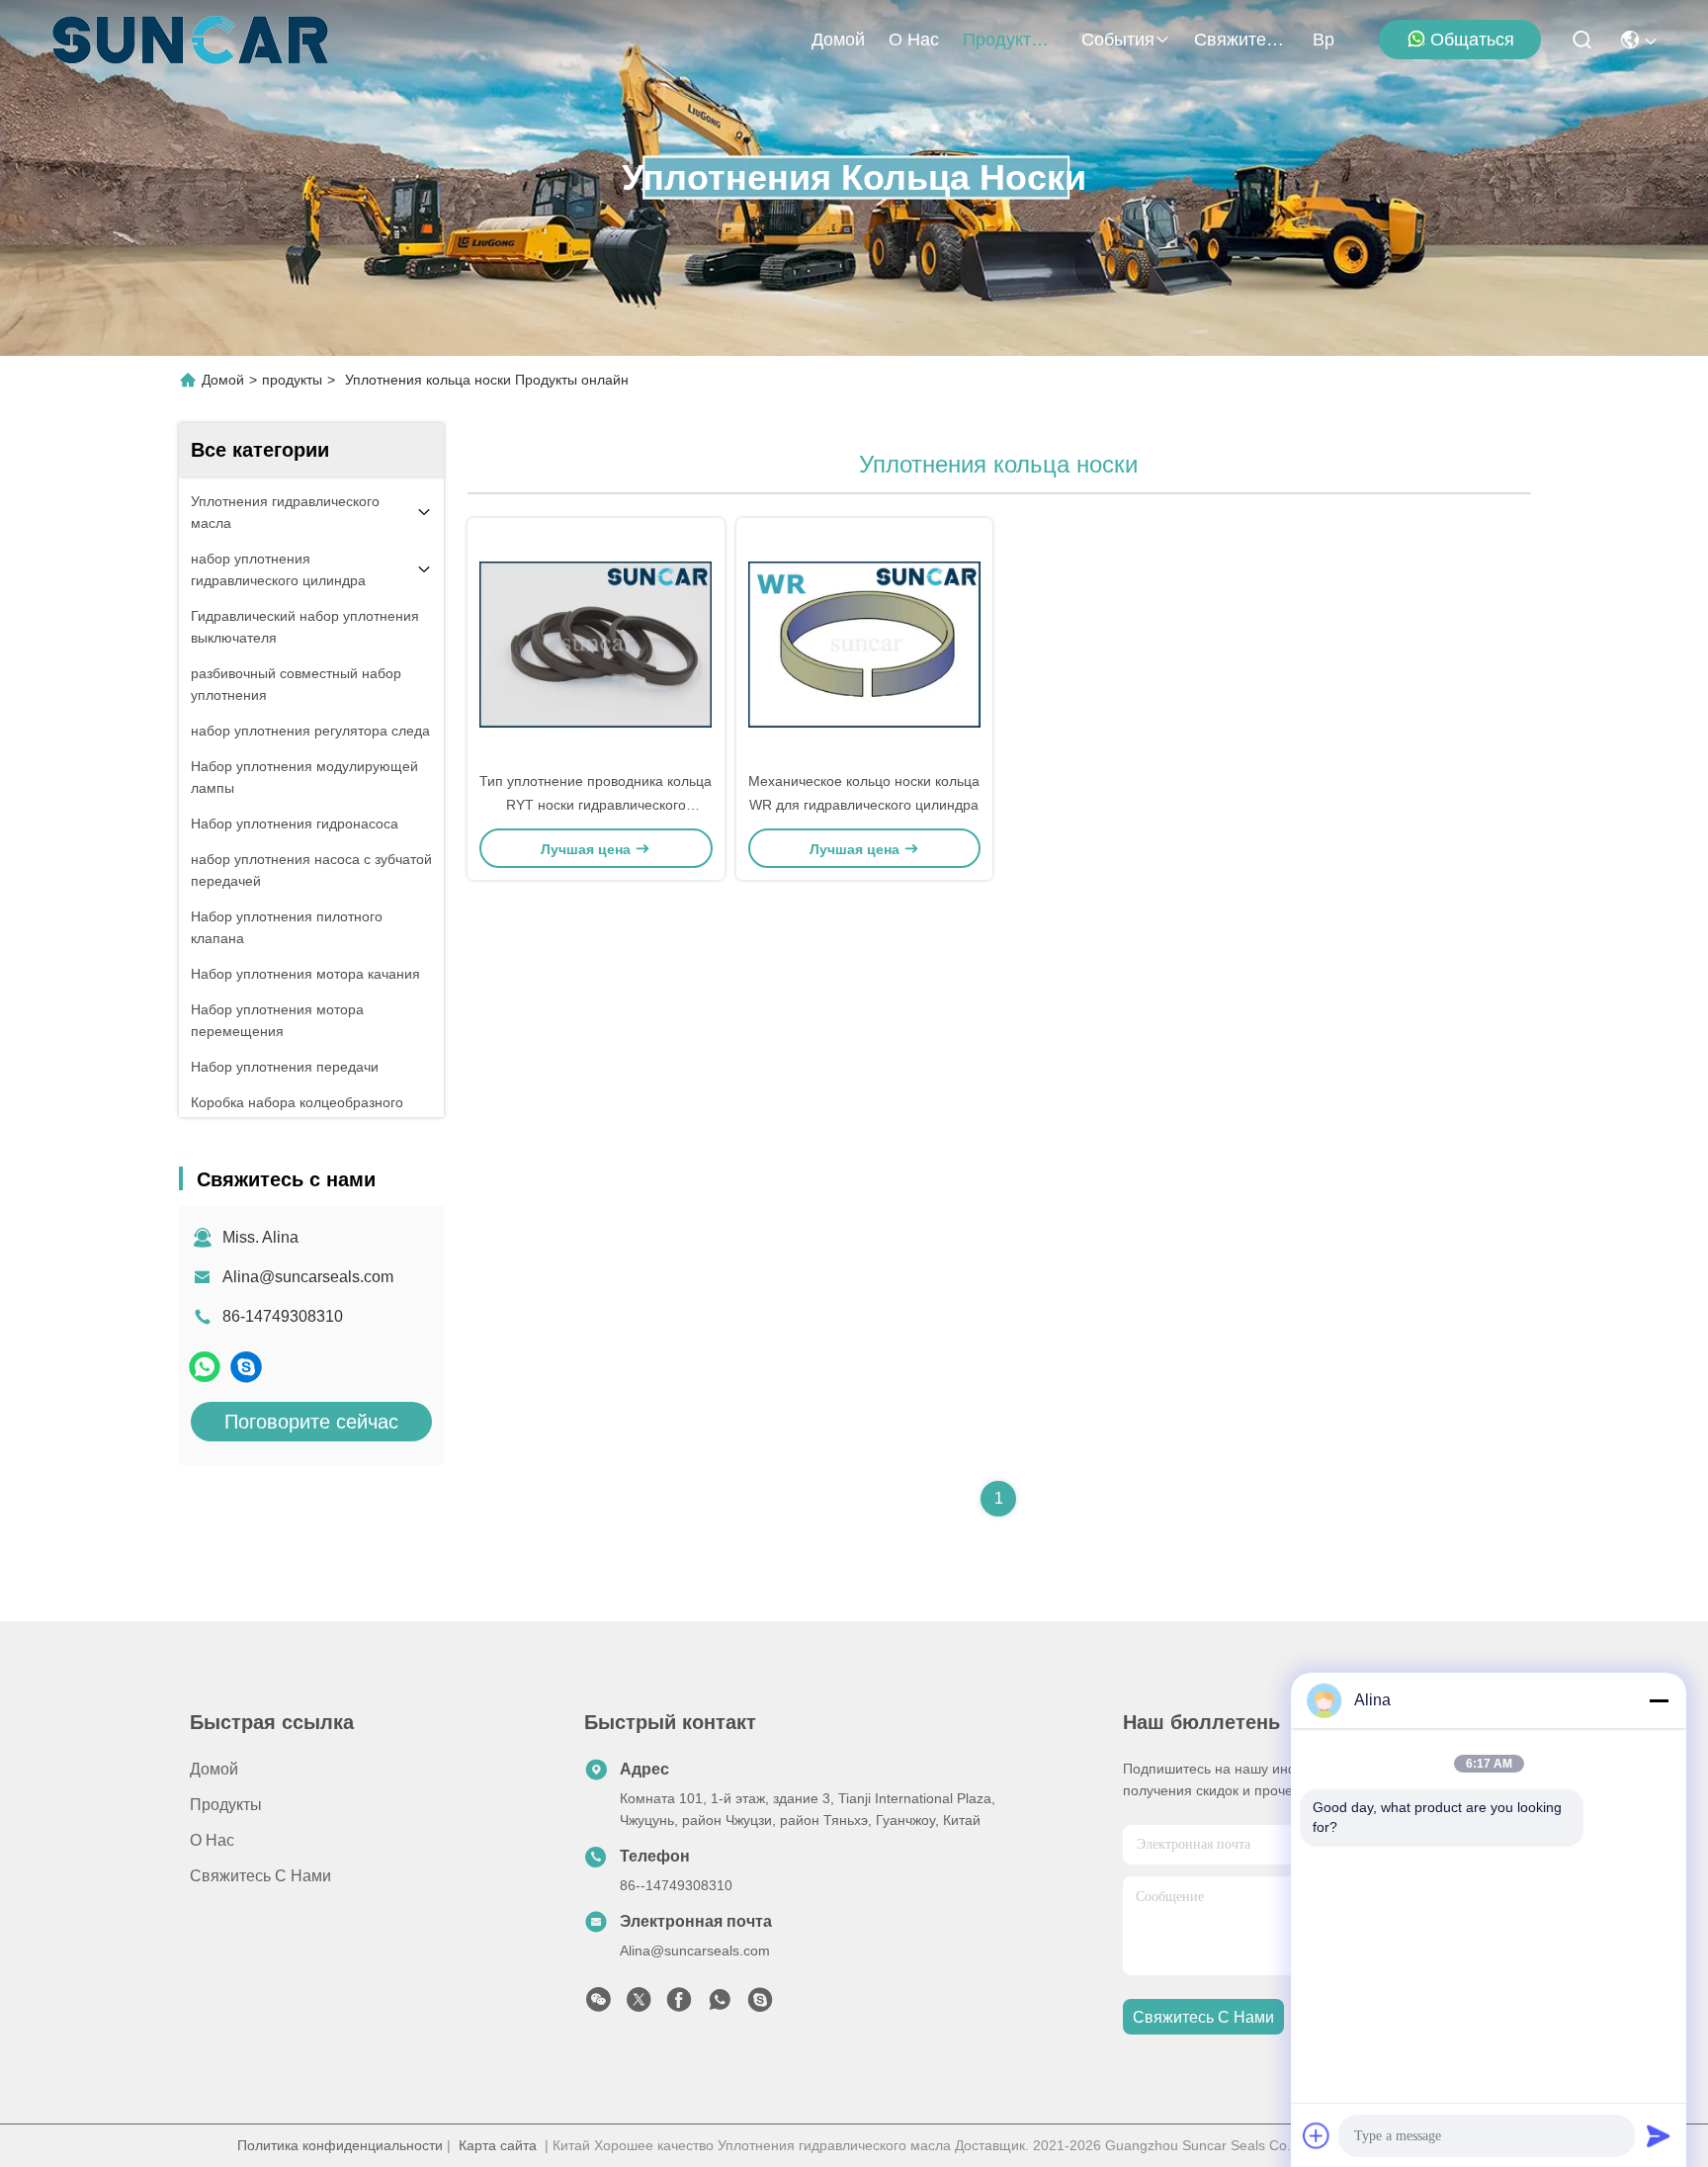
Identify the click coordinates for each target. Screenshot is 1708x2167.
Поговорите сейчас (311, 1422)
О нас (914, 40)
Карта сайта (498, 2145)
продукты (1003, 40)
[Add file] (1317, 2135)
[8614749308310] (720, 2005)
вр (1324, 40)
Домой (838, 40)
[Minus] (1659, 1700)
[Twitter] (639, 2005)
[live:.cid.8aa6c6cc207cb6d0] (246, 1367)
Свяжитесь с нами (1241, 40)
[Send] (1659, 2135)
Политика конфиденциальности (340, 2145)
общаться (1472, 40)
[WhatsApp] (205, 1367)
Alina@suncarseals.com (308, 1277)
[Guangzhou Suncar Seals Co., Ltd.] (190, 40)
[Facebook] (679, 2005)
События (1118, 40)
